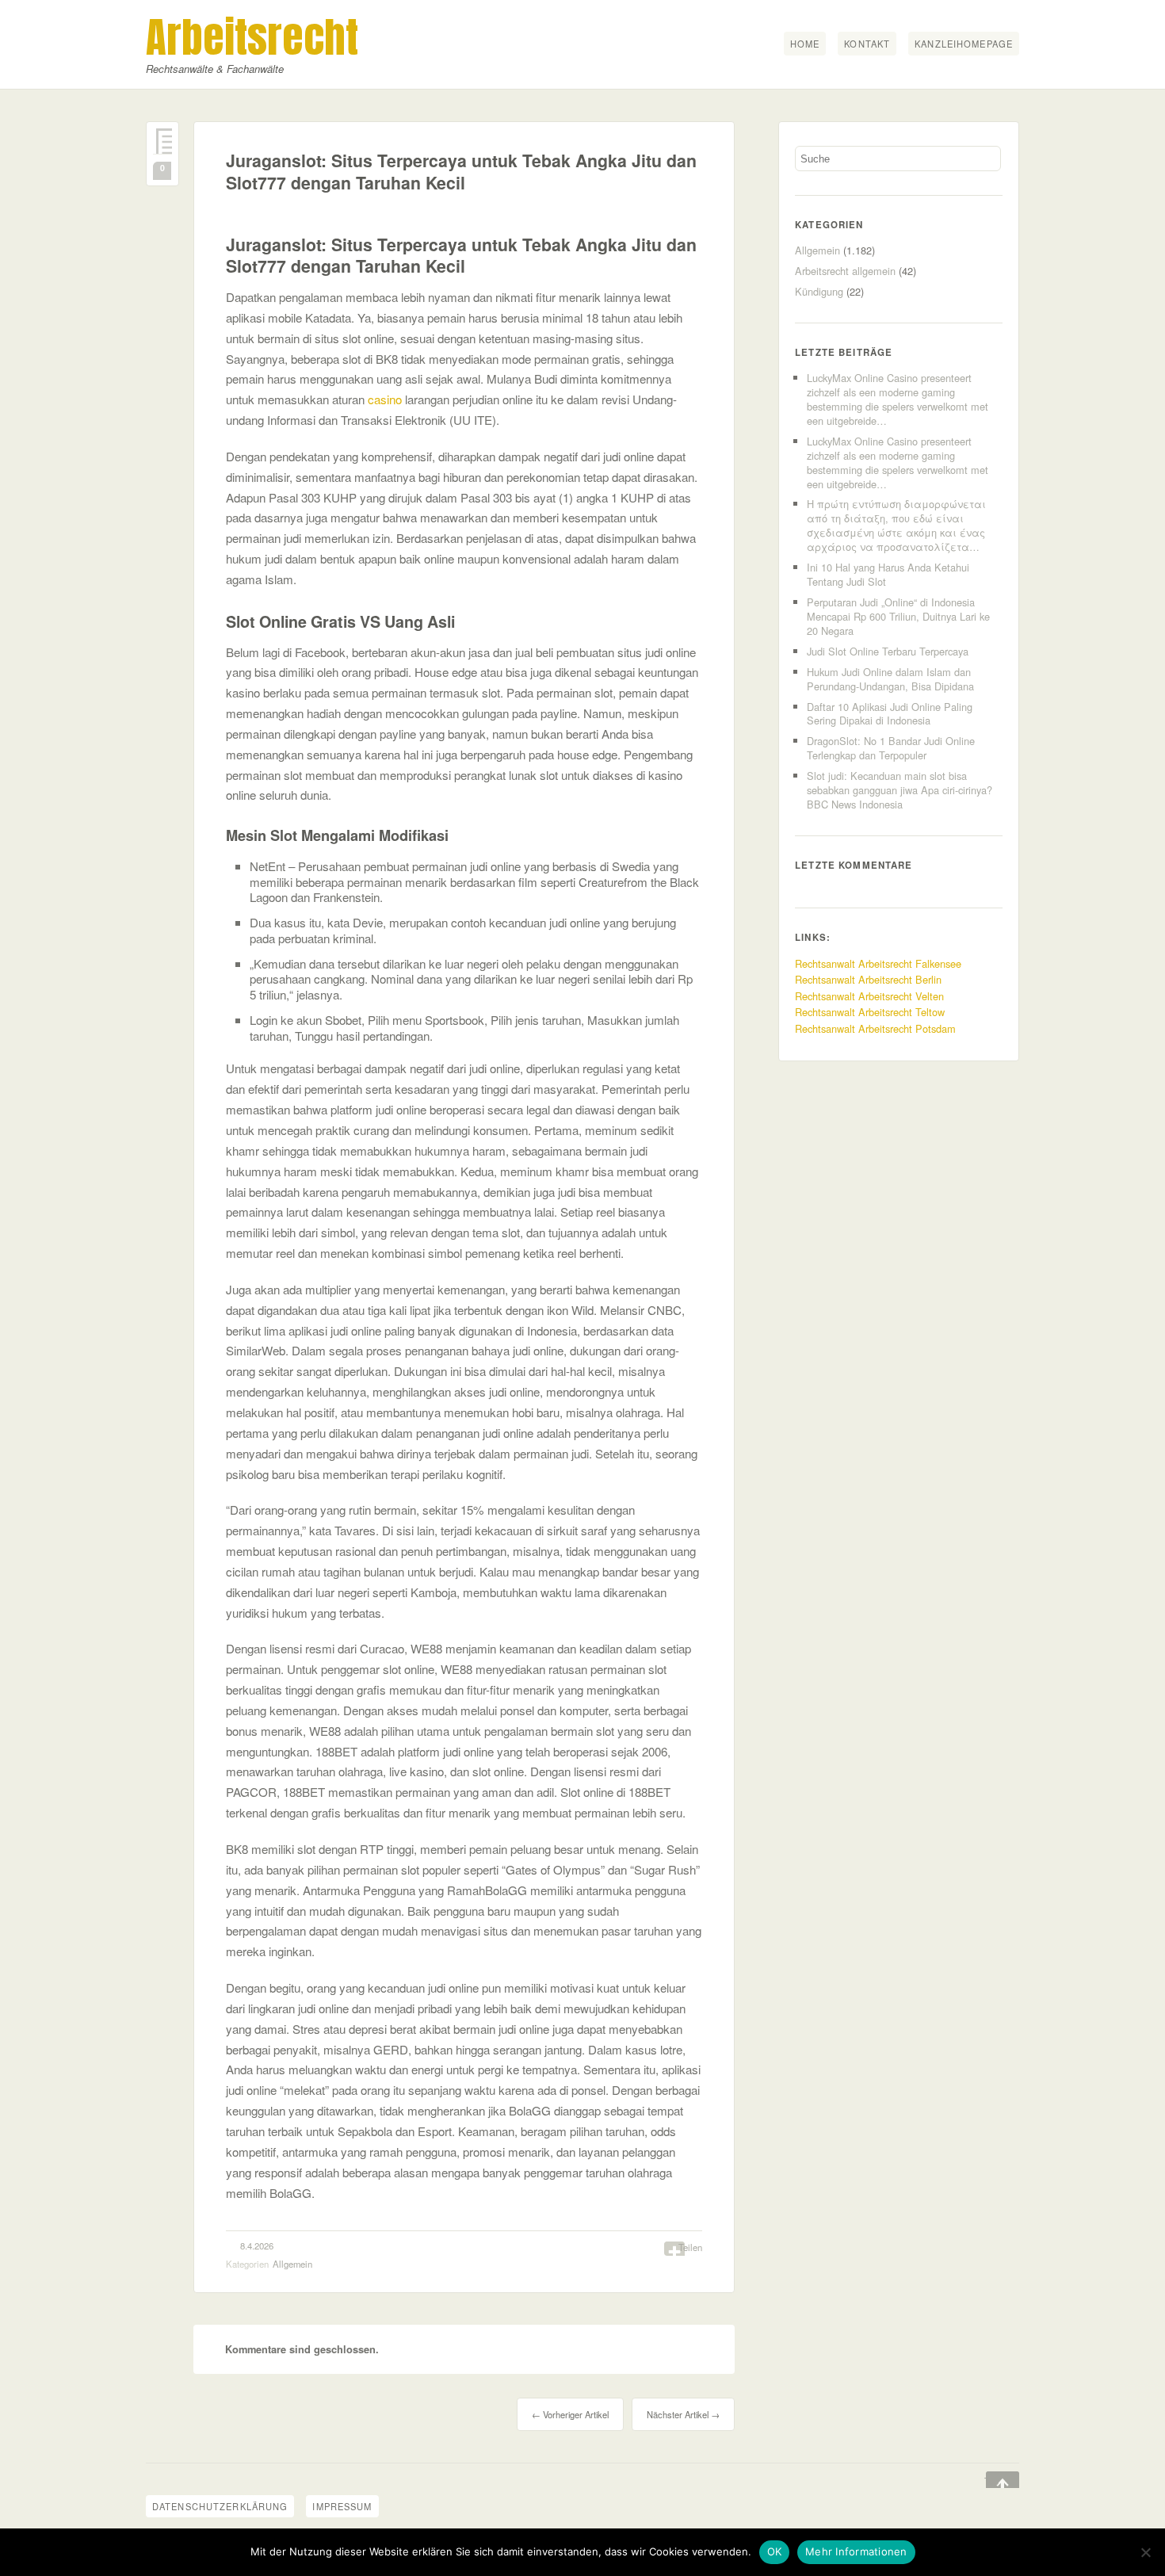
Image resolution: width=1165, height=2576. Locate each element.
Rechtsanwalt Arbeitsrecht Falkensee (878, 963)
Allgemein (292, 2264)
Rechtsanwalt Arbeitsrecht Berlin (868, 979)
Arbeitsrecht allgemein (845, 271)
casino (385, 399)
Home (805, 44)
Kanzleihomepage (964, 44)
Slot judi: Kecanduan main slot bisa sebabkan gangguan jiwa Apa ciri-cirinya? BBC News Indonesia (900, 790)
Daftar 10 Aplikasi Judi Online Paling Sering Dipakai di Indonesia (890, 714)
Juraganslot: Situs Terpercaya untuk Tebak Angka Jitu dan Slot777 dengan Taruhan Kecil (461, 172)
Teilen (690, 2247)
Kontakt (867, 44)
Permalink (162, 141)
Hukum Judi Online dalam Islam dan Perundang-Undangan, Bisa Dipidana (890, 679)
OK (775, 2551)
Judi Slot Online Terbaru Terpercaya (888, 651)
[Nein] (1145, 2552)
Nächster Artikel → (683, 2414)
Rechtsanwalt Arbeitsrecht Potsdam (875, 1028)
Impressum (342, 2506)
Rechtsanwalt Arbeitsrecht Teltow (870, 1012)
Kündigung (819, 291)
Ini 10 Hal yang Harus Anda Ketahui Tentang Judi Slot (888, 574)
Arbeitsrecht (252, 37)
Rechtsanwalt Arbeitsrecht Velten (869, 996)
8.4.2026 (257, 2245)
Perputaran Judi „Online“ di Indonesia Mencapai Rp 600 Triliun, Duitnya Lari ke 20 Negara (898, 616)
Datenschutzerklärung (220, 2506)
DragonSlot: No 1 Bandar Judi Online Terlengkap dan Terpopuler (891, 748)
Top (991, 2481)
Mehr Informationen (856, 2551)
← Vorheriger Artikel (570, 2414)
